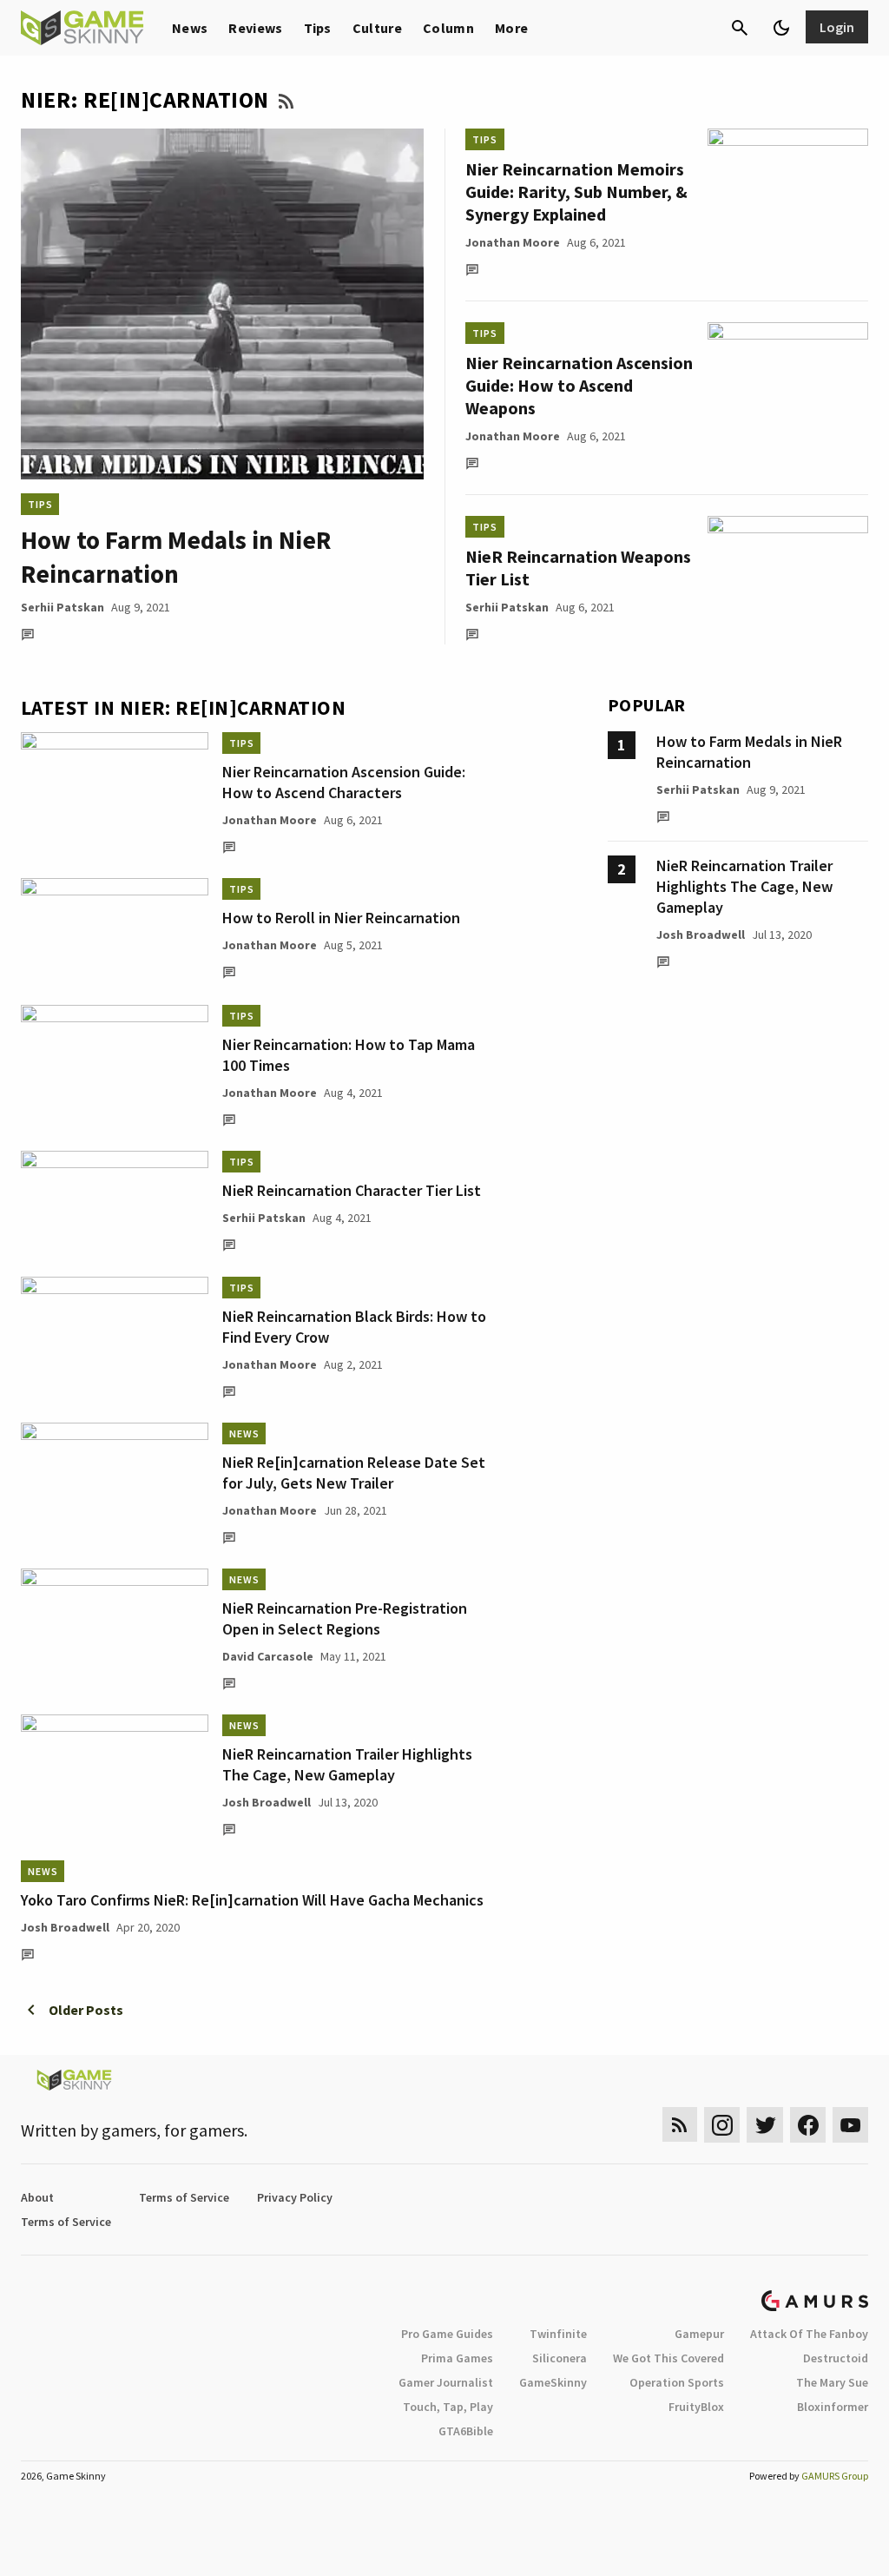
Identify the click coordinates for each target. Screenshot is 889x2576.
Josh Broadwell (267, 1802)
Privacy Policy (295, 2197)
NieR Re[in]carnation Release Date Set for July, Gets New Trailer (354, 1473)
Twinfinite (558, 2334)
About (37, 2197)
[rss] (680, 2125)
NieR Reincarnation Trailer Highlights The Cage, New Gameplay (347, 1764)
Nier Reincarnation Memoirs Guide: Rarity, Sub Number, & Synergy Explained (576, 192)
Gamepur (699, 2334)
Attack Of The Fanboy (809, 2334)
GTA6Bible (466, 2431)
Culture (377, 28)
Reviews (255, 28)
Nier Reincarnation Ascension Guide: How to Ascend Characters (344, 782)
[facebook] (808, 2125)
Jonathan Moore (513, 242)
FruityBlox (696, 2407)
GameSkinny (553, 2382)
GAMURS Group (835, 2476)
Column (448, 28)
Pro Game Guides (447, 2334)
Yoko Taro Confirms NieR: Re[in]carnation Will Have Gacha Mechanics (252, 1900)
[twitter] (765, 2125)
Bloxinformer (833, 2407)
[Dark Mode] (781, 28)
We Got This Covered (668, 2358)
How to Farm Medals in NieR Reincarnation (749, 752)
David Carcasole (268, 1656)
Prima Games (457, 2358)
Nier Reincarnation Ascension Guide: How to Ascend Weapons (579, 385)
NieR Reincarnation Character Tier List (352, 1190)
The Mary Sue (832, 2382)
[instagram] (722, 2125)
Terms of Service (184, 2197)
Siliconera (560, 2358)
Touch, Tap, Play (448, 2407)
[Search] (740, 28)
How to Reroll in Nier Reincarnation (341, 918)
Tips (318, 28)
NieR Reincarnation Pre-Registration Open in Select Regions (345, 1618)
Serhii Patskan (63, 607)
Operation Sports (677, 2382)
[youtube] (851, 2125)
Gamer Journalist (446, 2382)
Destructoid (836, 2358)
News (190, 28)
